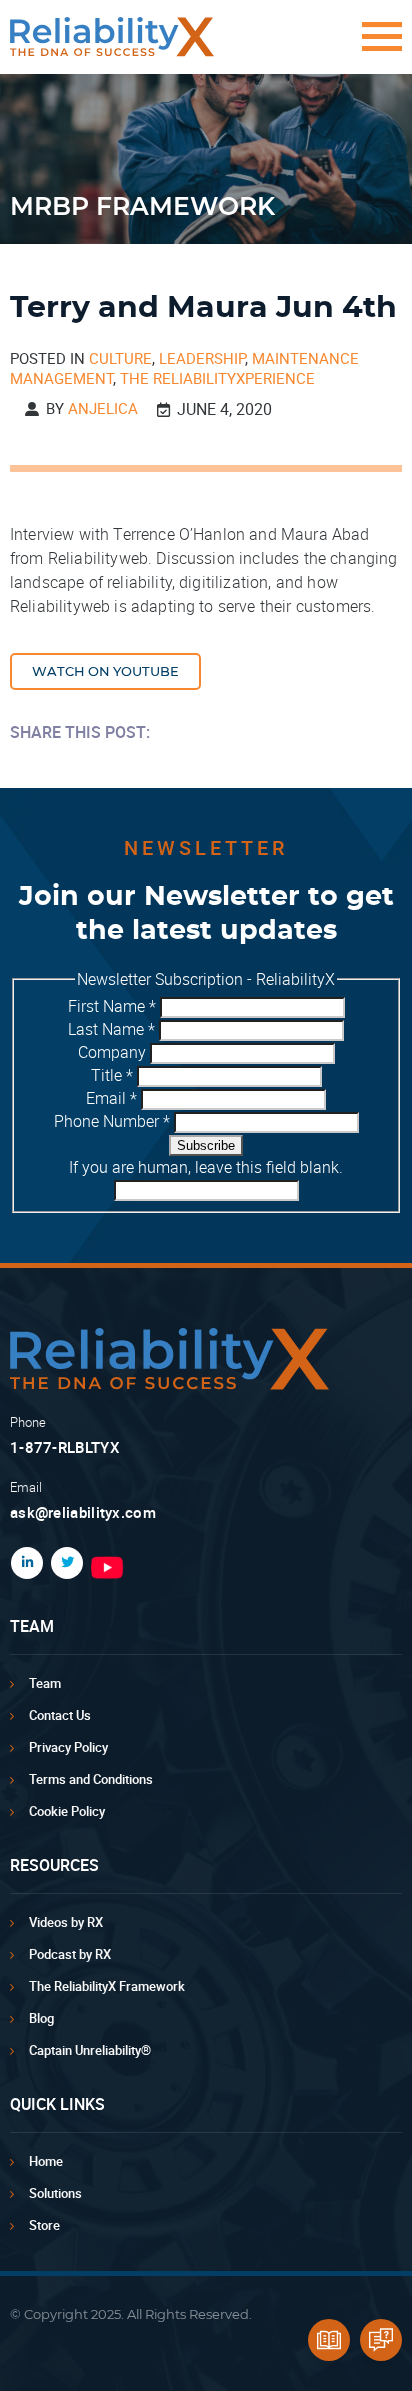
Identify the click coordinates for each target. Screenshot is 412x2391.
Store (44, 2225)
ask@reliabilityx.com (83, 1512)
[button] (377, 46)
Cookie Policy (67, 1811)
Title (112, 1075)
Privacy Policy (68, 1747)
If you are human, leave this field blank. (206, 1167)
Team (45, 1683)
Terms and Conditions (91, 1779)
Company (114, 1052)
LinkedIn (23, 1563)
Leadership (202, 358)
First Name (112, 1006)
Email (111, 1098)
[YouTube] (242, 1567)
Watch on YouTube (105, 672)
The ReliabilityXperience (217, 378)
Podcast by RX (70, 1954)
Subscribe (206, 1145)
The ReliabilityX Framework (107, 1986)
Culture (120, 358)
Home (46, 2161)
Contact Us (60, 1715)
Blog (41, 2018)
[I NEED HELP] (381, 2340)
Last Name (111, 1029)
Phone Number (112, 1121)
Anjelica (103, 408)
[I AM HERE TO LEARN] (329, 2340)
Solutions (55, 2193)
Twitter (63, 1563)
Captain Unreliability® (90, 2050)
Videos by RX (66, 1922)
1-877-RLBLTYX (65, 1447)
